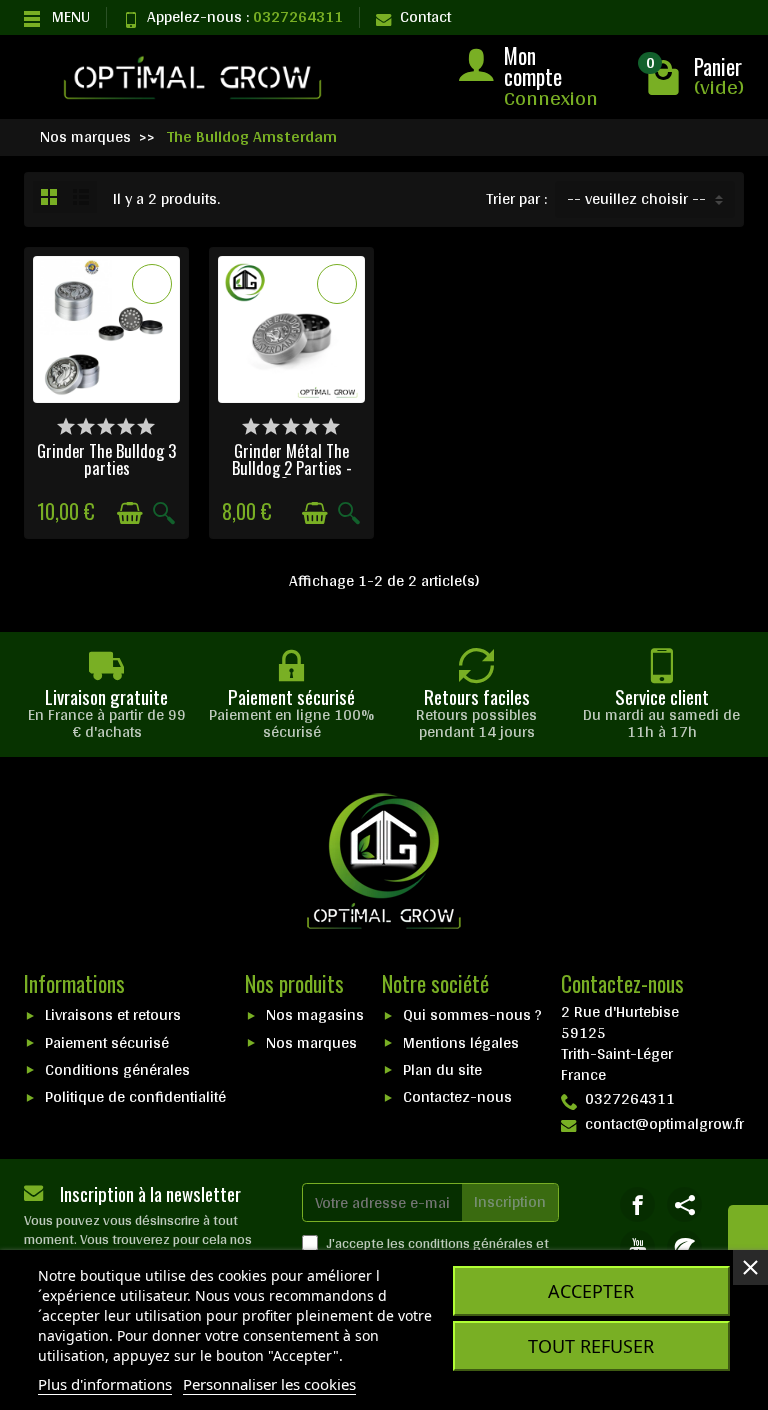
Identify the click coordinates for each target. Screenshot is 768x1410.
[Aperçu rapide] (164, 513)
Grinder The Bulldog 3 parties (106, 459)
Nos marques (311, 1042)
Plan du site (442, 1069)
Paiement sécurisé (107, 1042)
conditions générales (470, 1243)
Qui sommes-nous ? (472, 1014)
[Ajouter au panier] (130, 513)
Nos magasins (315, 1014)
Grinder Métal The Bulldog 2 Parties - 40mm (292, 467)
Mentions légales (461, 1042)
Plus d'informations (105, 1384)
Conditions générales (117, 1069)
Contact (425, 16)
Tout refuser (591, 1346)
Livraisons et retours (113, 1014)
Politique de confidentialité (135, 1096)
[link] (637, 1204)
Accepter (591, 1291)
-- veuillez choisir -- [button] (636, 198)
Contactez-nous (457, 1096)
